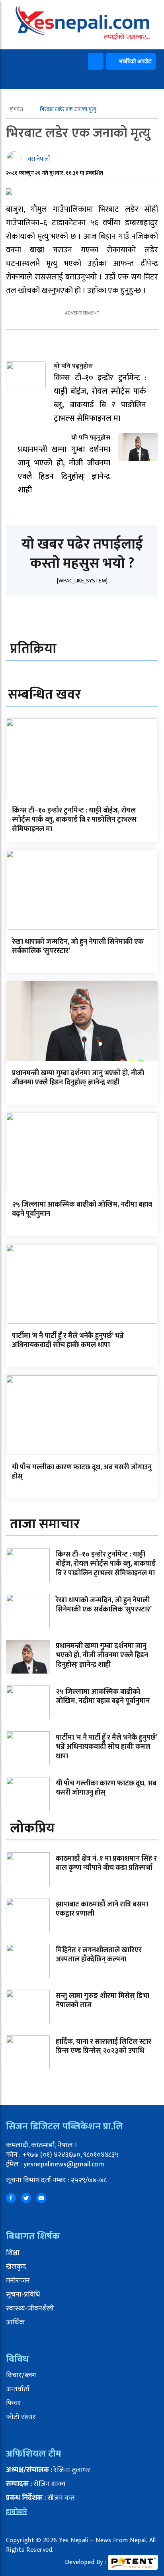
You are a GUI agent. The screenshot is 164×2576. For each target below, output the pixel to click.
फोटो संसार (21, 2417)
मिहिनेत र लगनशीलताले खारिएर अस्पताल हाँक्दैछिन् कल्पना (99, 1955)
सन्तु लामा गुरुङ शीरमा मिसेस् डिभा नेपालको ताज (102, 2001)
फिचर (14, 2403)
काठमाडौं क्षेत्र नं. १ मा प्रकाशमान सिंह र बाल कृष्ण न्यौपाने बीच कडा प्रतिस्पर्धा (106, 1863)
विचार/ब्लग (21, 2375)
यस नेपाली (39, 159)
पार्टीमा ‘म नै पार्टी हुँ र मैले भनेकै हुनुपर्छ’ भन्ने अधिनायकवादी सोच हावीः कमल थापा (68, 1341)
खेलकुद (16, 2267)
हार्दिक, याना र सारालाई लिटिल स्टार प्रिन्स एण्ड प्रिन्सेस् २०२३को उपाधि (103, 2046)
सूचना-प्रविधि (23, 2295)
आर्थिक (15, 2322)
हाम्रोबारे (17, 2512)
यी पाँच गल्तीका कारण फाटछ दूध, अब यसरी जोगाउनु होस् (82, 1472)
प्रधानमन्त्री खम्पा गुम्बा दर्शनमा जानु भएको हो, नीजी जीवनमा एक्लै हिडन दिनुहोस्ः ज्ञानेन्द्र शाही (78, 1078)
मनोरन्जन (18, 2281)
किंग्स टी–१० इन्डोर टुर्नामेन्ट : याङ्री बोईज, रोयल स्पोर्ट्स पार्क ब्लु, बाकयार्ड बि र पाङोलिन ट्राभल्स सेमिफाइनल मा (74, 820)
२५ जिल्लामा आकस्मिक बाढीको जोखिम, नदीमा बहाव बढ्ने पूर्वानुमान (82, 1209)
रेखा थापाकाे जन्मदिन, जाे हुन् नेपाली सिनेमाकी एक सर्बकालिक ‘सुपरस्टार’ (78, 946)
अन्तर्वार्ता (18, 2389)
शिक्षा (13, 2253)
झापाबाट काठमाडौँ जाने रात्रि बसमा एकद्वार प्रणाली (102, 1909)
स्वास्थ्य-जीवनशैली (30, 2308)
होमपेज (17, 109)
